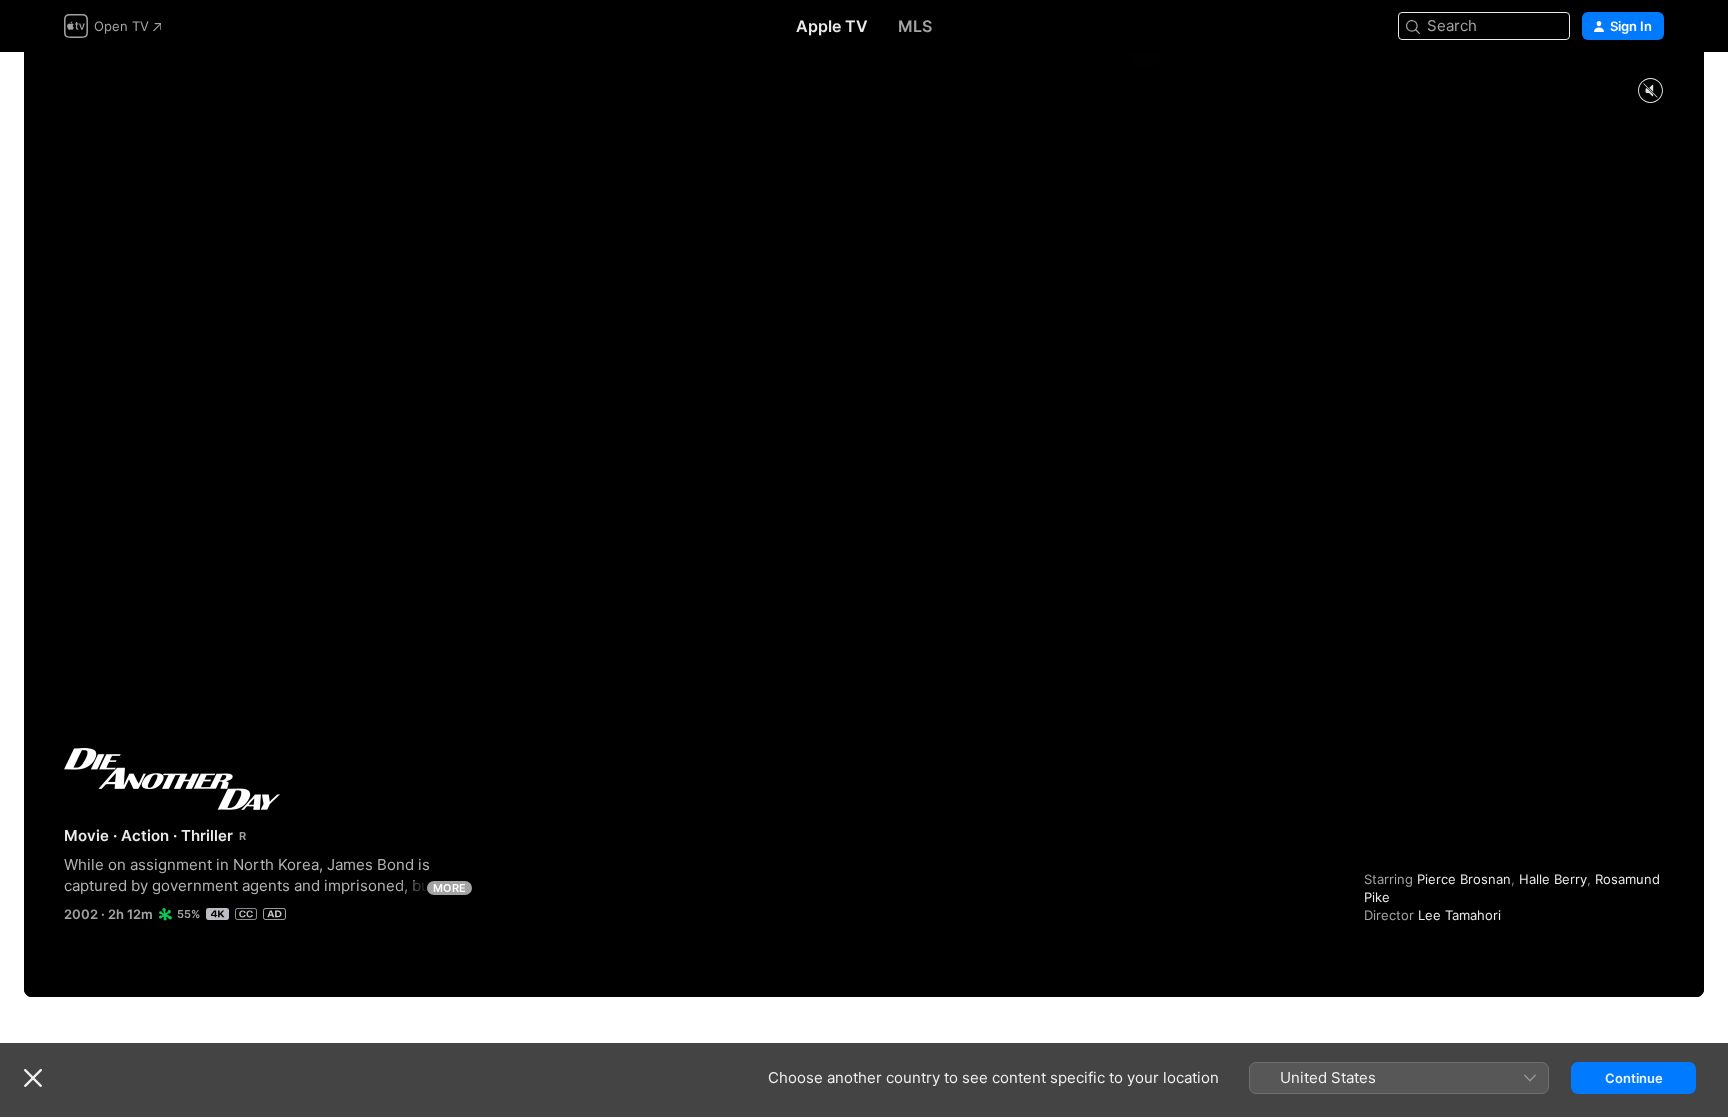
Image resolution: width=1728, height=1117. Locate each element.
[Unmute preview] (1650, 91)
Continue (1634, 1078)
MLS (915, 26)
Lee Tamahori (1459, 915)
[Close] (33, 1078)
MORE (449, 888)
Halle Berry (1553, 879)
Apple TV (832, 26)
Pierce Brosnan (1464, 879)
